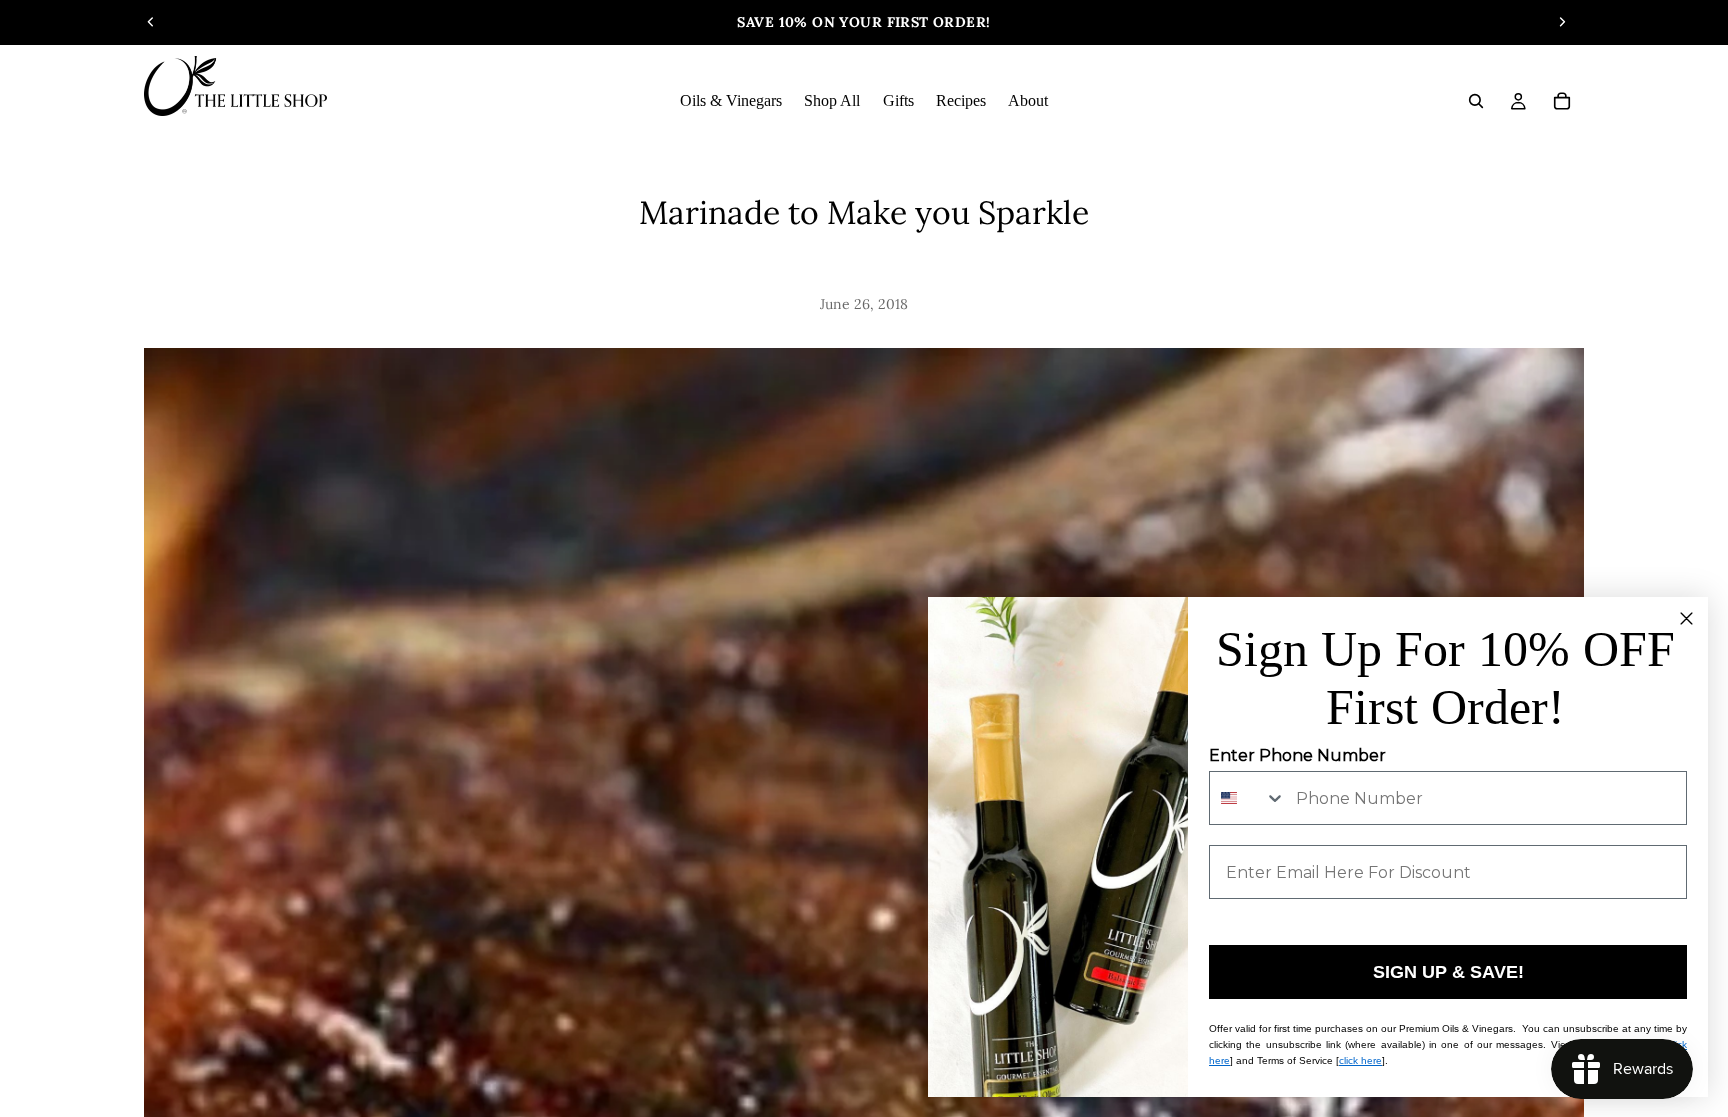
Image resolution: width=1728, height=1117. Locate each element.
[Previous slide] (151, 22)
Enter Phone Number (1297, 755)
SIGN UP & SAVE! (1448, 972)
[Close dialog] (1686, 618)
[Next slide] (1562, 22)
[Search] (1476, 101)
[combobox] (1248, 798)
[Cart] (1562, 101)
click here (1360, 1060)
